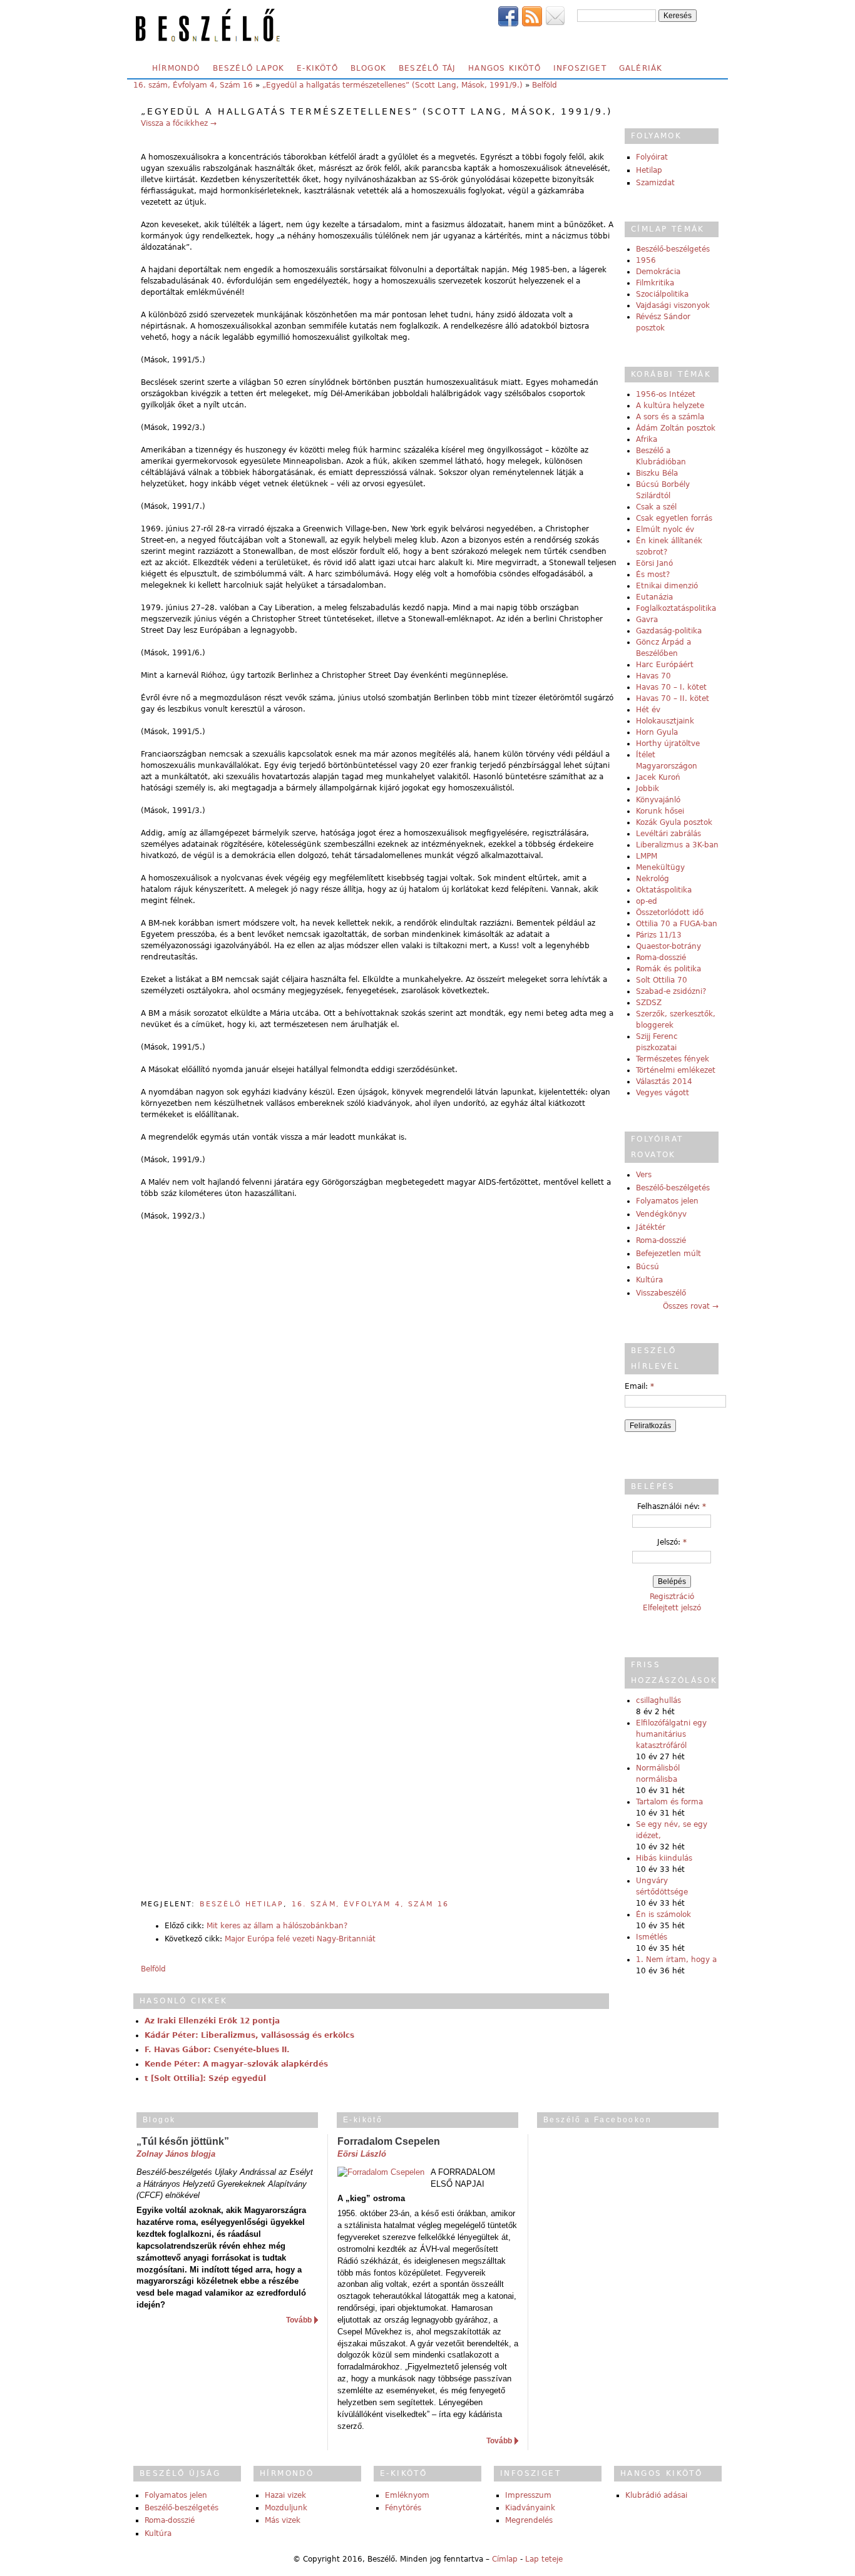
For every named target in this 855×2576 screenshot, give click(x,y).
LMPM (647, 856)
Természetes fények (673, 1059)
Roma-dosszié (661, 958)
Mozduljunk (286, 2508)
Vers (644, 1175)
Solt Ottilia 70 (662, 980)
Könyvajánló (658, 800)
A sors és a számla (670, 417)
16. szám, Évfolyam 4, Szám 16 (193, 85)
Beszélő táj (427, 68)
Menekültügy (660, 867)
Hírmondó (176, 68)
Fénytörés (403, 2508)
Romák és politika (668, 969)
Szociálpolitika (662, 294)
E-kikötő (317, 68)
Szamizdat (655, 183)
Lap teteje (544, 2559)
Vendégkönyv (661, 1214)
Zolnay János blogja (176, 2154)
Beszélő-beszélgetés (673, 249)
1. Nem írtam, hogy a (676, 1960)
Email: (639, 1386)
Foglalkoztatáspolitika (676, 608)
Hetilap (649, 170)
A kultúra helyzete (670, 406)
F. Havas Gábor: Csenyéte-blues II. (217, 2050)
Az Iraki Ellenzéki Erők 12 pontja (212, 2021)
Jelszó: (672, 1542)
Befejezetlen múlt (668, 1254)
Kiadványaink (530, 2508)
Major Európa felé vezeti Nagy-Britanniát (300, 1939)
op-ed (647, 901)
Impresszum (528, 2495)
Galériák (641, 68)
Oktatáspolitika (664, 890)
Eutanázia (654, 597)
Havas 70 (653, 676)
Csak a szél (656, 507)
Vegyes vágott (663, 1093)
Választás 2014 (664, 1081)
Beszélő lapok (249, 68)
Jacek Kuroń (658, 777)
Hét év (648, 710)
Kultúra (649, 1280)
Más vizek (283, 2520)
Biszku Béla (657, 473)
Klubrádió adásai (656, 2495)
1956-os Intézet (666, 394)
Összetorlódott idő (670, 912)
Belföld (545, 85)
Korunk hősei (660, 811)
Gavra (647, 620)
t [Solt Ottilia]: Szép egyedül (205, 2078)
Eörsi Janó (654, 563)
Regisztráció (672, 1597)
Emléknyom (407, 2495)
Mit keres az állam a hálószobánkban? (277, 1926)
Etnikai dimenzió (667, 586)
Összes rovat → (691, 1306)
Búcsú (648, 1267)
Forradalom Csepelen (389, 2141)
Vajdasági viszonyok (673, 305)
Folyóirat (652, 157)
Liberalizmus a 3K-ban (677, 845)
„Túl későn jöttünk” (183, 2141)
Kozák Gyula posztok (674, 822)
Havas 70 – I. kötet (671, 687)
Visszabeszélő (661, 1293)
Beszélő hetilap (242, 1904)
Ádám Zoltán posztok (676, 428)
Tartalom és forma (669, 1802)
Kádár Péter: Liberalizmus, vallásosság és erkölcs (249, 2035)
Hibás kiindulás (664, 1858)
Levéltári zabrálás (668, 834)
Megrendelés (529, 2520)
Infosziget (580, 68)
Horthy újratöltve (668, 744)
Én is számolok (663, 1914)
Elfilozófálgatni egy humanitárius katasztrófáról (671, 1734)
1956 (646, 260)
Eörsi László (362, 2154)
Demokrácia (658, 272)
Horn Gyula (657, 732)
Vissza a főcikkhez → (179, 123)
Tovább (299, 2320)
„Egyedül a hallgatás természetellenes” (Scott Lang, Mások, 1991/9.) (392, 85)
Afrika (647, 439)
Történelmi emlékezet (676, 1070)
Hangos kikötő (504, 68)
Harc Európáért (665, 665)
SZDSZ (649, 1003)
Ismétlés (652, 1937)
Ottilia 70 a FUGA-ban (677, 924)
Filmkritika (655, 283)
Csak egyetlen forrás (674, 518)
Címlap (505, 2559)
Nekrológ (653, 879)
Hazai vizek (285, 2495)
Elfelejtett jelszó (672, 1608)
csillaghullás (658, 1700)
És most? (653, 575)
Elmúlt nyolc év (665, 529)
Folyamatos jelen (667, 1201)
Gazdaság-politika (669, 631)
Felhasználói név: (672, 1506)
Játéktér (651, 1227)
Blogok (368, 68)
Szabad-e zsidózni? (671, 991)
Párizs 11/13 (659, 935)
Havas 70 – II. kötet (673, 698)
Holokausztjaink (665, 721)
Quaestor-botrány (668, 946)
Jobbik (648, 789)
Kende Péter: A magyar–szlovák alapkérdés (236, 2064)
